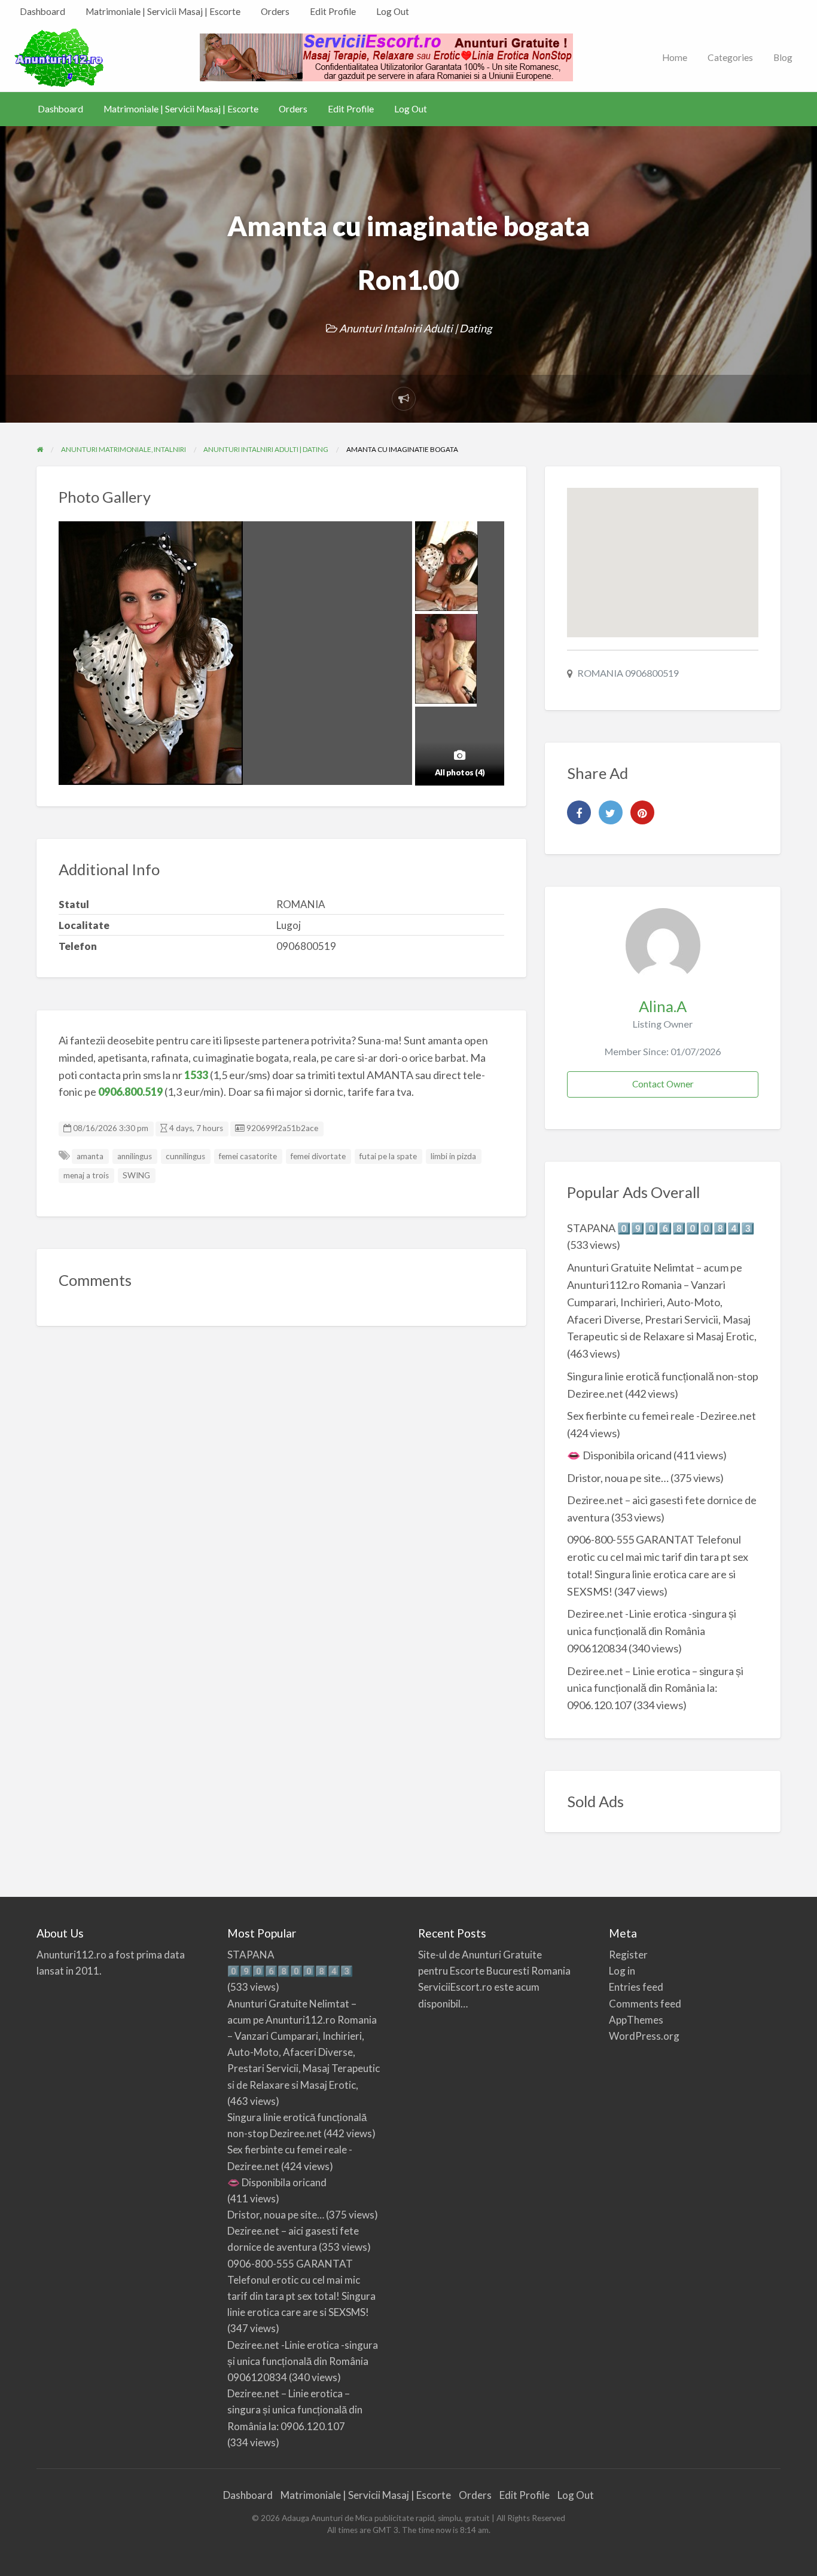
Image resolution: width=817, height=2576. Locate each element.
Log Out (393, 11)
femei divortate (318, 1156)
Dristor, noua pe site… (618, 1478)
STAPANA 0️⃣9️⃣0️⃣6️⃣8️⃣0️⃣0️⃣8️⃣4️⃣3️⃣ (661, 1228)
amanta (90, 1156)
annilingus (135, 1156)
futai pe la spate (388, 1156)
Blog (783, 57)
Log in (622, 1971)
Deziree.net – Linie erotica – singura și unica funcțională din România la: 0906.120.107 (655, 1688)
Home (675, 57)
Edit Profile (333, 11)
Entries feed (636, 1987)
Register (628, 1955)
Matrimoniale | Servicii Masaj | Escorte (163, 11)
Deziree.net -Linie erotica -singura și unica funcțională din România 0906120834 (652, 1631)
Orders (275, 11)
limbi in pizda (453, 1156)
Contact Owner (663, 1084)
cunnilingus (185, 1156)
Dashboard (42, 11)
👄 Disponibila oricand (619, 1455)
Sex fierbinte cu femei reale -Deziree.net (661, 1416)
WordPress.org (644, 2036)
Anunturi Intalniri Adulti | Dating (415, 328)
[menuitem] (42, 12)
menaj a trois (86, 1175)
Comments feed (645, 2004)
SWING (136, 1175)
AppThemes (636, 2020)
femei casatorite (248, 1156)
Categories (730, 57)
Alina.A (663, 1006)
